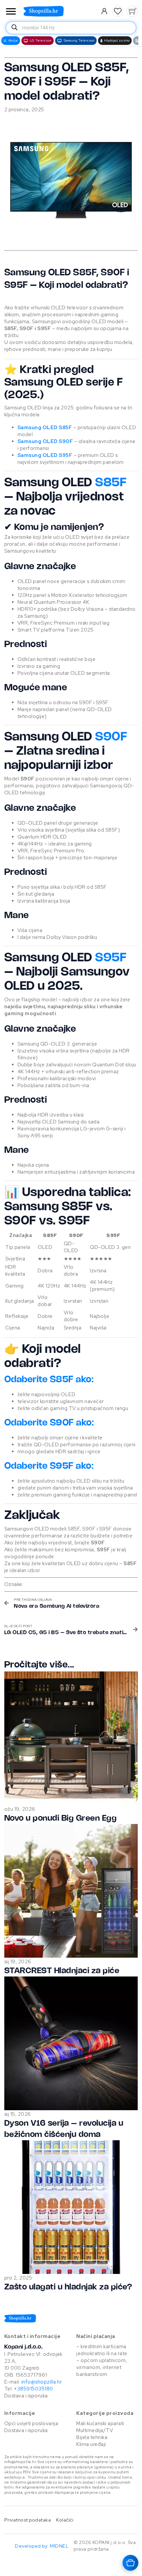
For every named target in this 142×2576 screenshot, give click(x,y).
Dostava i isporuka (26, 2396)
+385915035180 (34, 2389)
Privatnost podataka (28, 2520)
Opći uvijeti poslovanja (31, 2423)
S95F (111, 958)
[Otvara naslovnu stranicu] (57, 11)
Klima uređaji (91, 2444)
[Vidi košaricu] (132, 11)
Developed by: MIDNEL (42, 2546)
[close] (11, 12)
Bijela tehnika (92, 2437)
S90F (111, 737)
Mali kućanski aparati (100, 2423)
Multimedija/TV (95, 2430)
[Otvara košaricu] (130, 2563)
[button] (118, 11)
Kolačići (65, 2520)
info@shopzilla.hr (41, 2382)
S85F (111, 483)
